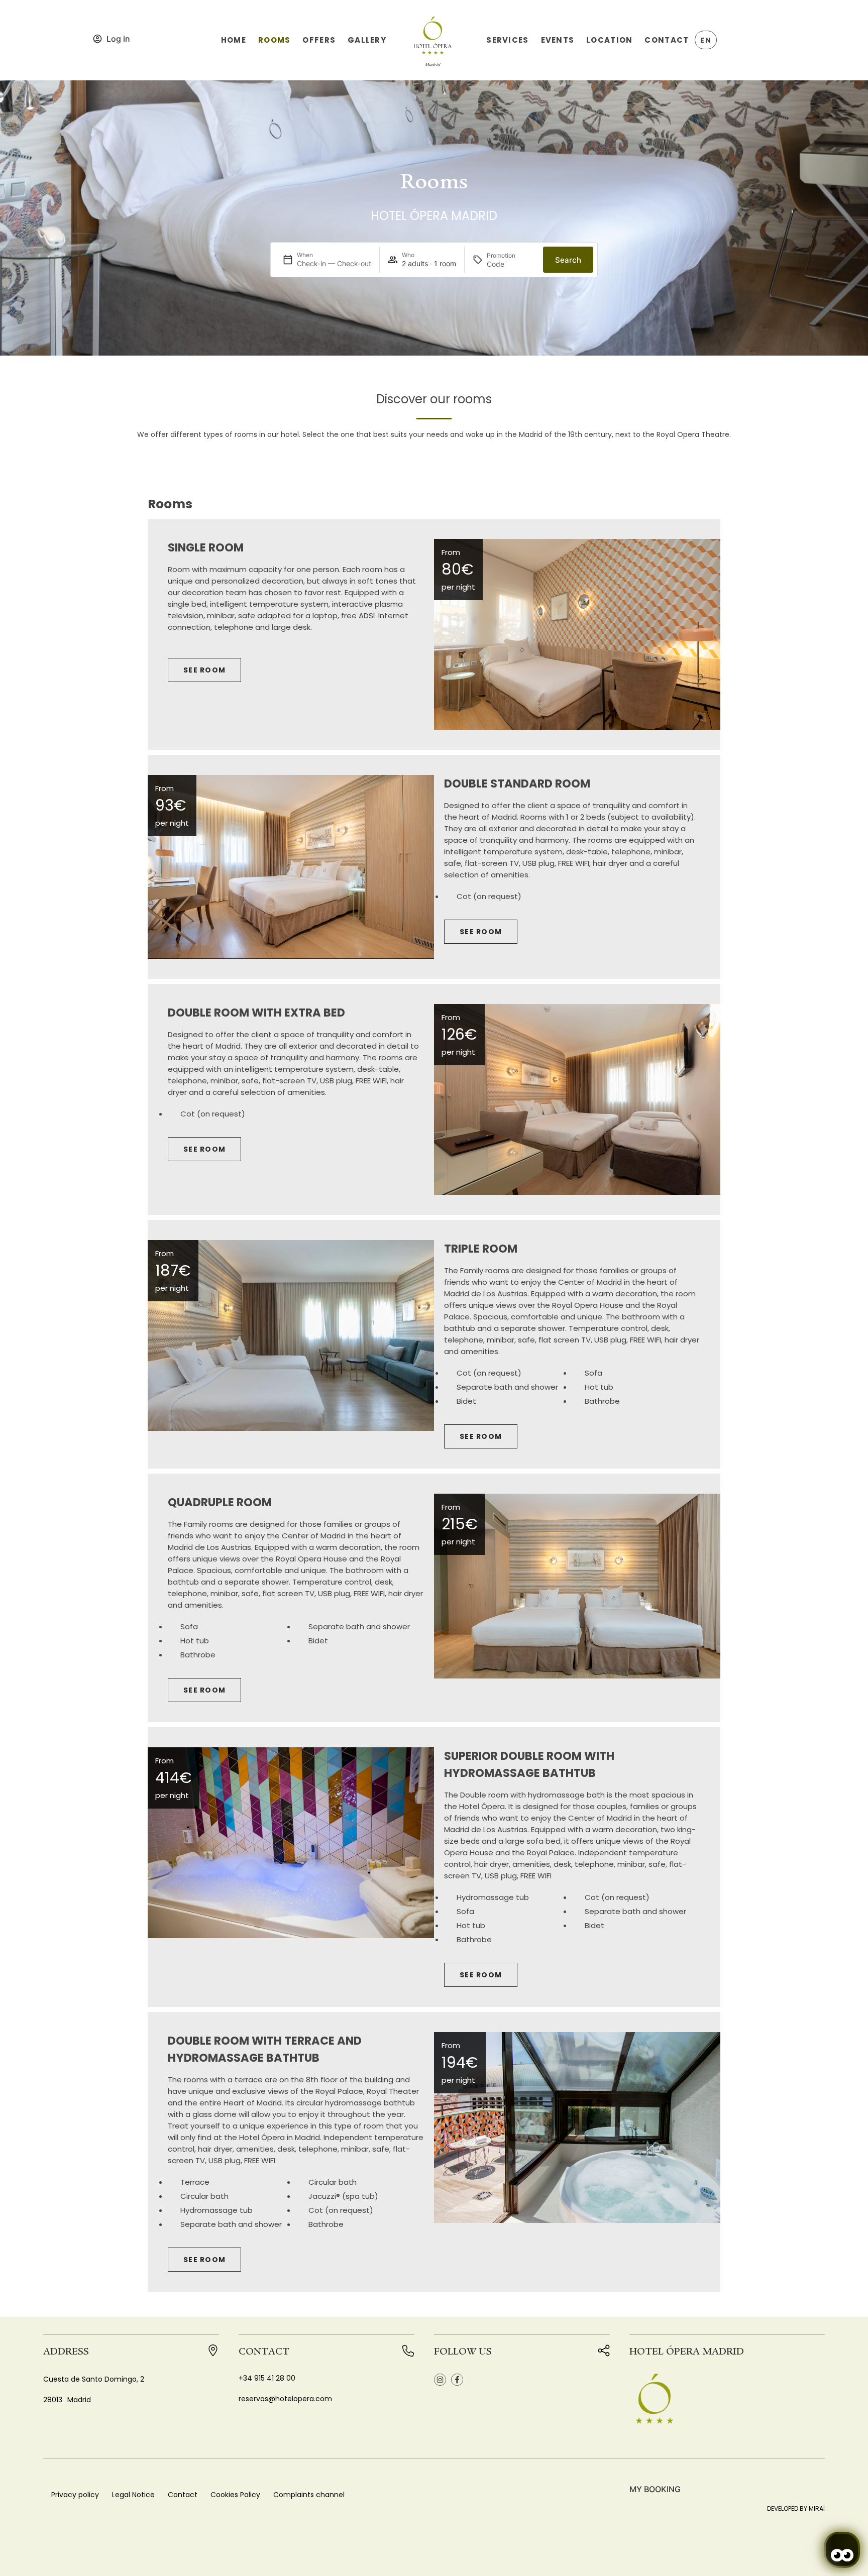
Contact (667, 40)
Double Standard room (517, 783)
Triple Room (481, 1249)
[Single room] (577, 634)
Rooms (274, 40)
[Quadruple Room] (577, 1586)
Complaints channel (309, 2495)
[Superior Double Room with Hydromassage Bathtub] (291, 1843)
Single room (206, 547)
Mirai (817, 2508)
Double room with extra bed (256, 1013)
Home (234, 40)
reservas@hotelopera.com (285, 2399)
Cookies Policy (235, 2495)
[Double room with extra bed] (577, 1099)
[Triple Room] (291, 1335)
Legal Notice (133, 2495)
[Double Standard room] (291, 867)
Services (507, 40)
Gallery (367, 40)
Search (568, 260)
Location (609, 40)
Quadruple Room (220, 1502)
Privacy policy (75, 2495)
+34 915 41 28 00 (267, 2378)
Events (558, 40)
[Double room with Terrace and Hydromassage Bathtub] (577, 2127)
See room (204, 670)
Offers (319, 40)
